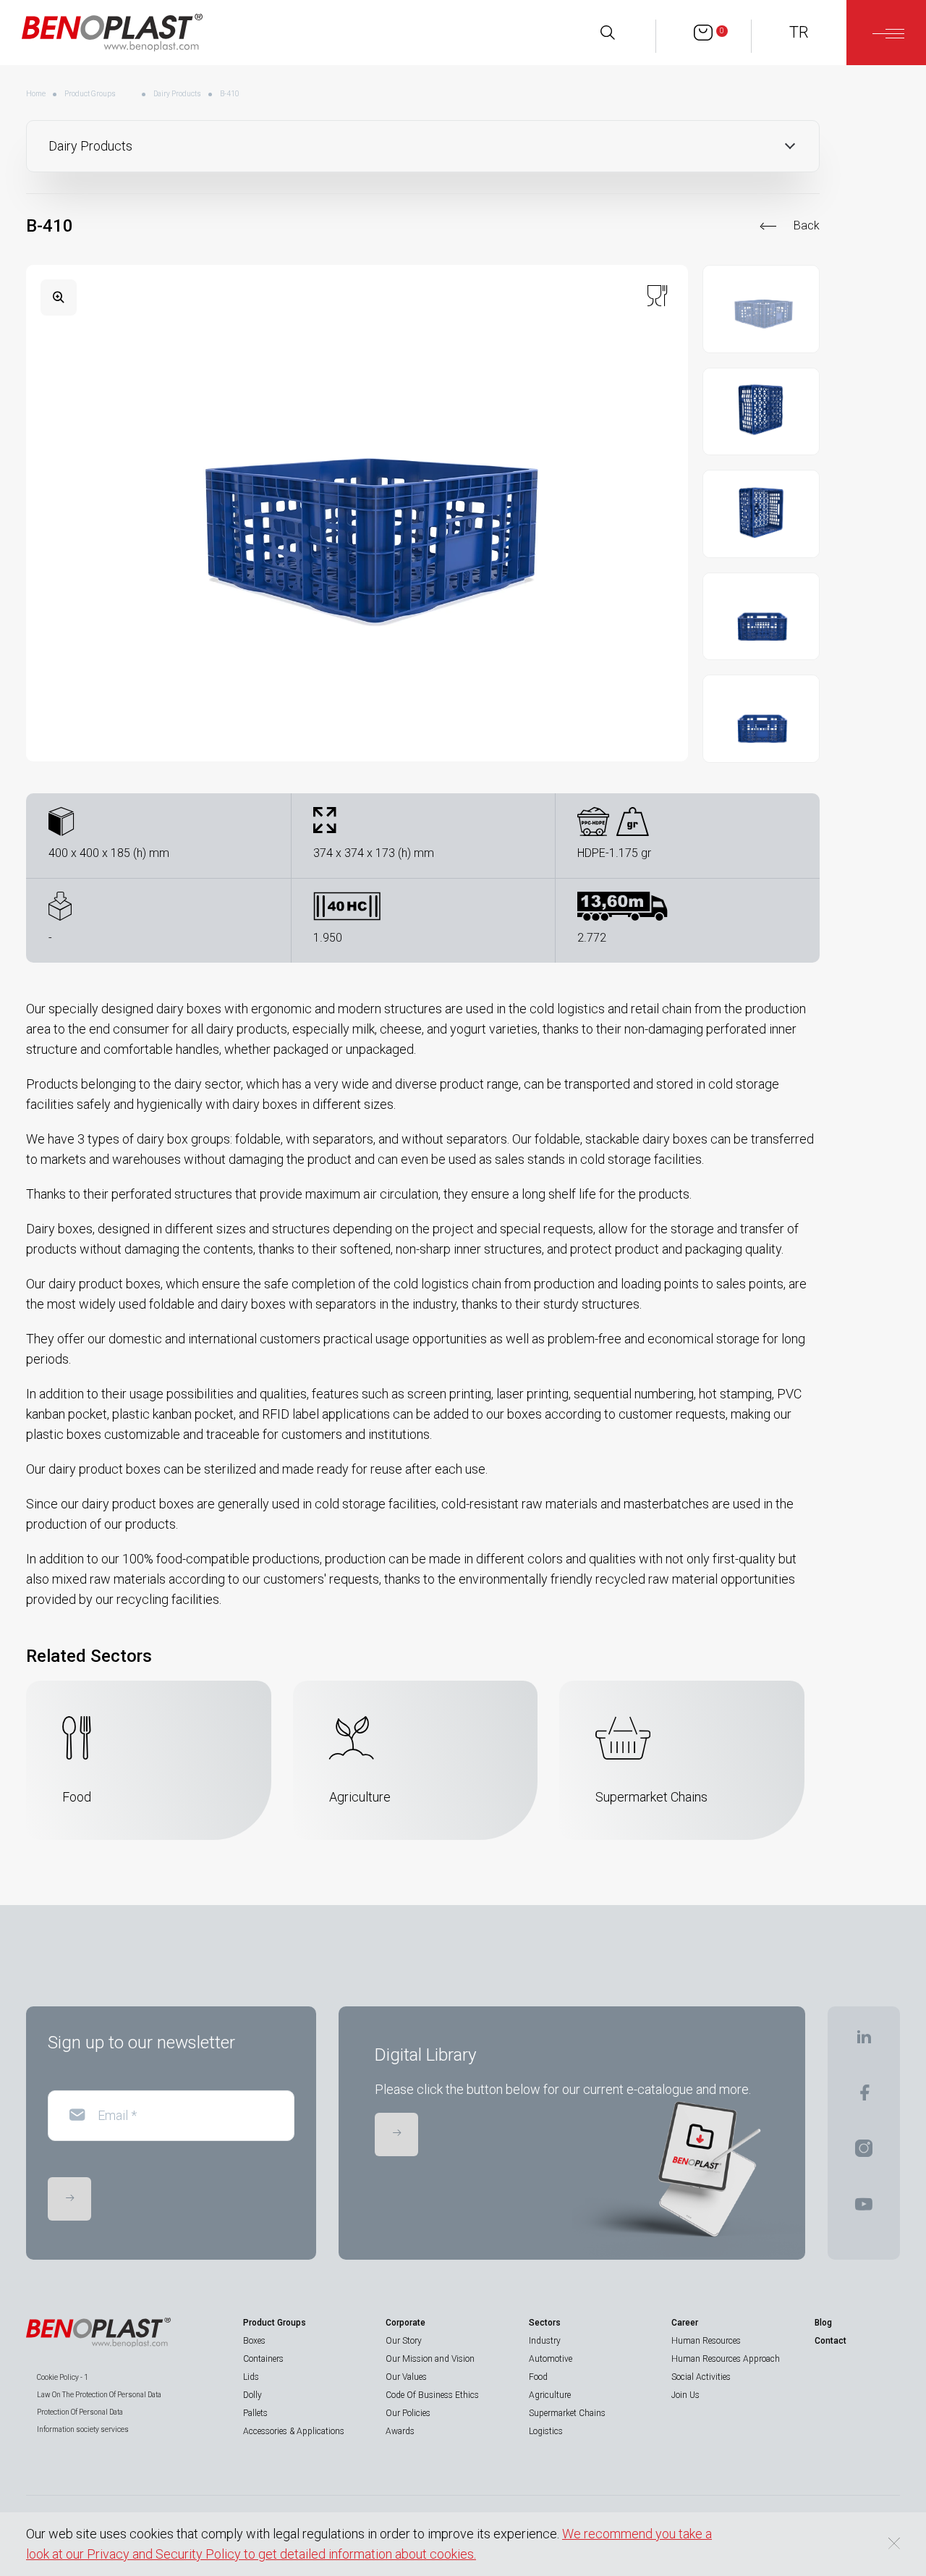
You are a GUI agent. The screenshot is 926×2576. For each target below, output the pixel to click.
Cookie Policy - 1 (63, 2377)
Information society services (83, 2429)
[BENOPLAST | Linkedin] (864, 2041)
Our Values (406, 2377)
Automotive (551, 2359)
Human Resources (706, 2341)
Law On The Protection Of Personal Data (99, 2395)
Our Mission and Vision (430, 2359)
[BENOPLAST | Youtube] (864, 2209)
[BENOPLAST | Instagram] (864, 2153)
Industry (545, 2341)
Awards (400, 2431)
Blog (823, 2323)
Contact (831, 2341)
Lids (251, 2377)
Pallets (255, 2413)
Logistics (546, 2431)
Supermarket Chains (567, 2413)
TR (799, 32)
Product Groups (90, 94)
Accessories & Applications (294, 2431)
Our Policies (408, 2413)
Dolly (252, 2395)
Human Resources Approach (726, 2359)
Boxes (254, 2341)
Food (538, 2377)
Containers (263, 2359)
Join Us (685, 2395)
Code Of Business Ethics (432, 2395)
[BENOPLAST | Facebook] (864, 2097)
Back (807, 225)
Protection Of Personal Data (80, 2412)
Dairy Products (177, 94)
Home (36, 94)
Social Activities (701, 2377)
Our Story (404, 2341)
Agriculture (550, 2395)
